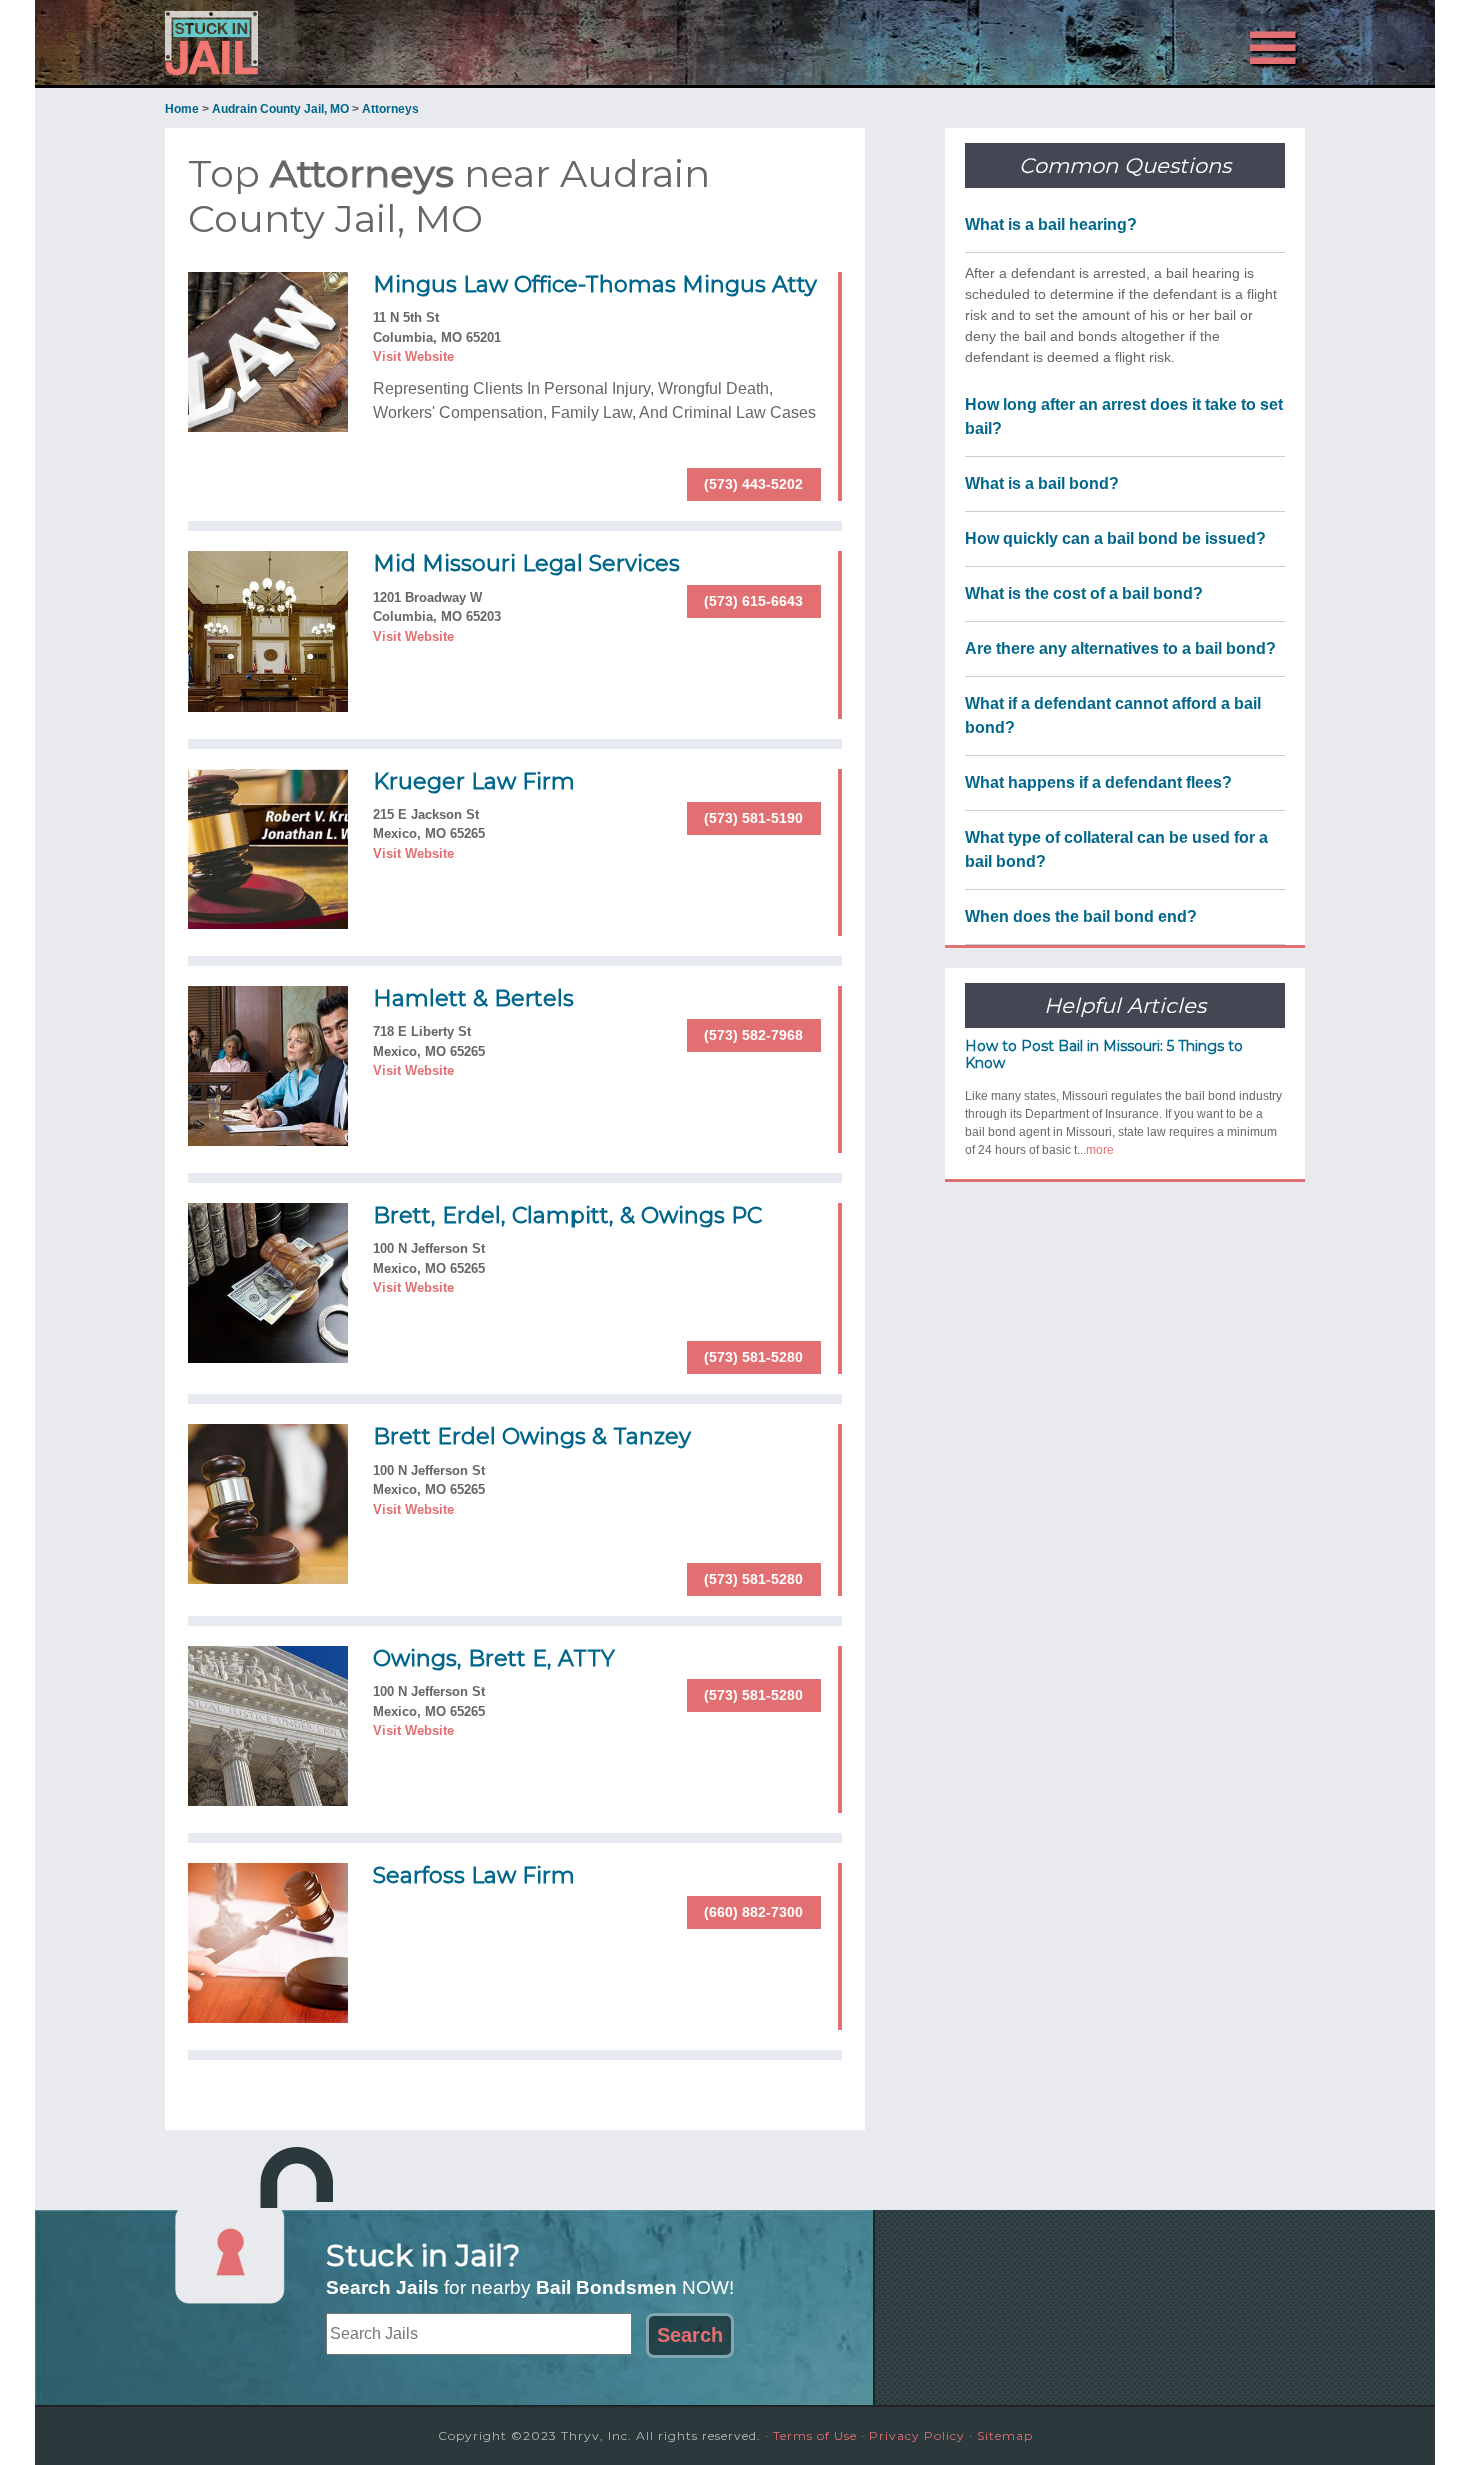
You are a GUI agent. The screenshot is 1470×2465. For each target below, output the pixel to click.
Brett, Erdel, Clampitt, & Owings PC (567, 1215)
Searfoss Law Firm (474, 1875)
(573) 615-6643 (753, 601)
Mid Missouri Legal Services (526, 563)
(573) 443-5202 (753, 484)
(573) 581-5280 (753, 1357)
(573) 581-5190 (753, 818)
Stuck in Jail (345, 43)
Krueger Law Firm (474, 781)
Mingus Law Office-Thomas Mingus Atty (595, 284)
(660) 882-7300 (753, 1912)
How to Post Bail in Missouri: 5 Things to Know (1104, 1054)
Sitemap (1005, 2435)
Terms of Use (815, 2435)
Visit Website (413, 356)
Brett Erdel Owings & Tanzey (532, 1436)
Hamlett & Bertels (473, 998)
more (1100, 1150)
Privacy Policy (917, 2435)
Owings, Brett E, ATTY (494, 1658)
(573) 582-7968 (753, 1035)
